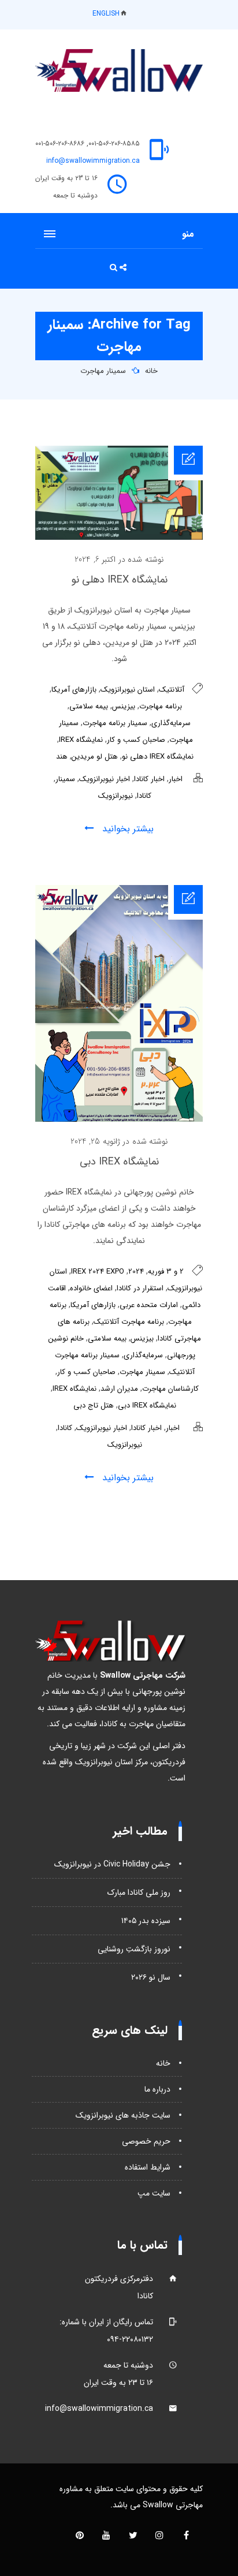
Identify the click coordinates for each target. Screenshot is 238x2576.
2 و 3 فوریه (166, 1272)
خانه (151, 371)
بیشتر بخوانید (127, 829)
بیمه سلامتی (89, 706)
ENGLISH (106, 14)
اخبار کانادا (149, 779)
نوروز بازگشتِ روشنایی (134, 1949)
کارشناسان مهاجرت (170, 1389)
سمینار (65, 779)
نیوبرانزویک (116, 796)
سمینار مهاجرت (103, 371)
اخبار (176, 779)
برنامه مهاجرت (161, 706)
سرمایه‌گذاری (171, 723)
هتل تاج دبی (94, 1405)
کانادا (144, 796)
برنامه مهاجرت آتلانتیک (129, 1322)
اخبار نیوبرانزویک (105, 779)
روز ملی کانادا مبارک (139, 1892)
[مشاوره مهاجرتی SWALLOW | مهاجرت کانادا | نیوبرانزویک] (119, 70)
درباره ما (157, 2089)
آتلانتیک (172, 690)
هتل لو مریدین (95, 757)
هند (62, 757)
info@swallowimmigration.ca (93, 161)
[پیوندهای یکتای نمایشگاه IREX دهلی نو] (119, 537)
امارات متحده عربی (149, 1305)
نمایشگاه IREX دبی (119, 1162)
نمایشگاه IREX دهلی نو (119, 580)
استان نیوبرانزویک (128, 690)
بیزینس (124, 706)
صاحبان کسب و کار (136, 740)
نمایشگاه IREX (81, 740)
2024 (136, 1272)
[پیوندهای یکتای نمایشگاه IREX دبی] (119, 1119)
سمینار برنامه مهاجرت (115, 723)
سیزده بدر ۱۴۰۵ (146, 1921)
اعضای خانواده (91, 1288)
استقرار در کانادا (140, 1288)
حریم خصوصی (146, 2141)
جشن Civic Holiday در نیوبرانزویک (112, 1864)
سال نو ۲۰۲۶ (151, 1977)
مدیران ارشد (119, 1389)
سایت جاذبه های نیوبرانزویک (123, 2115)
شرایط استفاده (148, 2167)
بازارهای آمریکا (74, 690)
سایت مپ (154, 2193)
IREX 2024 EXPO (98, 1272)
